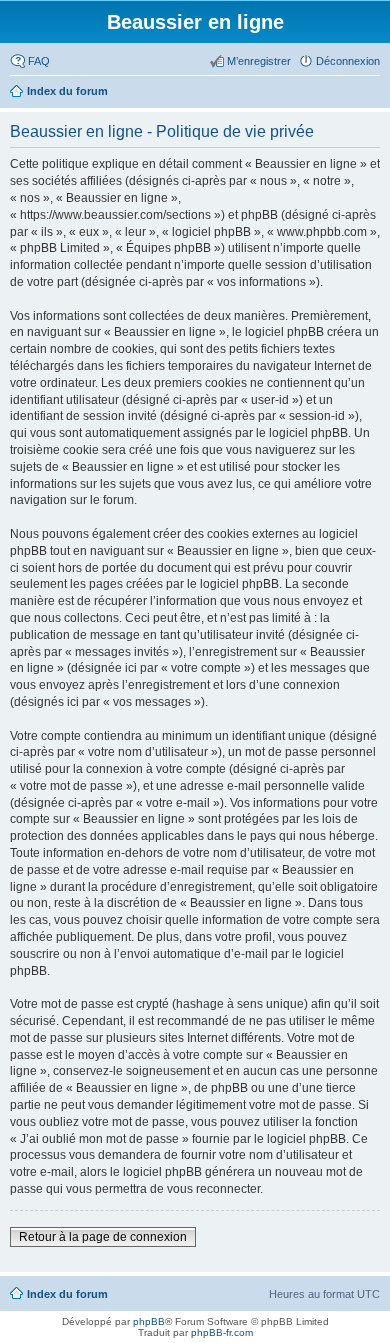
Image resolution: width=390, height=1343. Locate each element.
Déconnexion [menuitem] (348, 61)
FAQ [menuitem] (39, 61)
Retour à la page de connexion (103, 1237)
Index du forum (67, 1294)
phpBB (149, 1321)
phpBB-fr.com (222, 1332)
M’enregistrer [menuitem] (259, 61)
